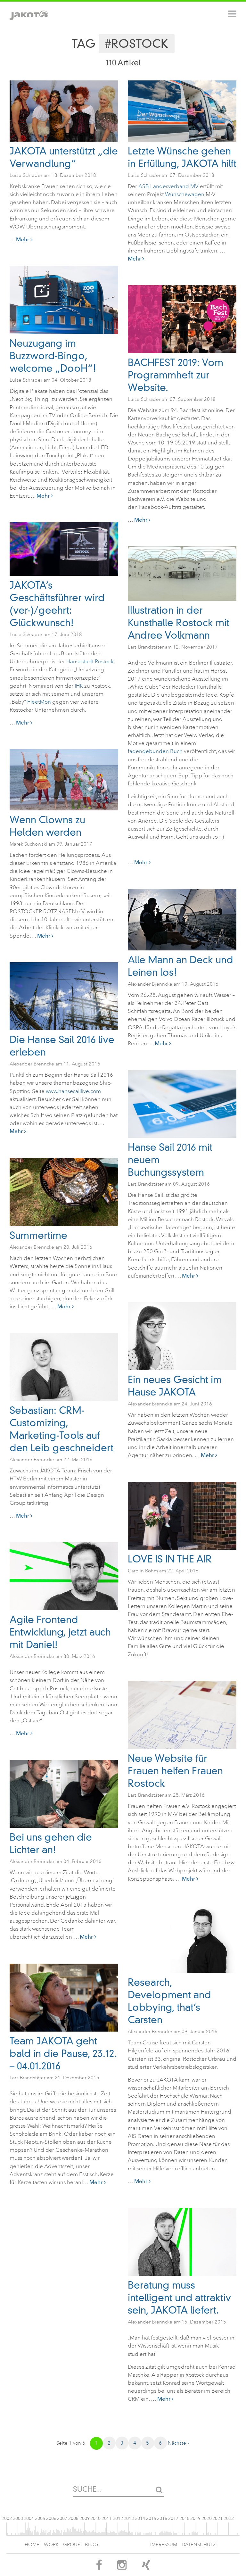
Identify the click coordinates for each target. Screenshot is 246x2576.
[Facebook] (99, 2567)
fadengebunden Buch (155, 751)
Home (32, 2545)
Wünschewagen (185, 194)
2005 (40, 2518)
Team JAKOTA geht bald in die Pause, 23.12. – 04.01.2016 (63, 2054)
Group (72, 2545)
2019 (195, 2518)
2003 (18, 2518)
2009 (85, 2518)
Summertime (38, 1235)
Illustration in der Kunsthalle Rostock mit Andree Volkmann (179, 623)
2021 (217, 2518)
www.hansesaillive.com (73, 1091)
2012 (118, 2518)
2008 (73, 2518)
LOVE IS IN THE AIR (170, 1559)
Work (51, 2545)
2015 (151, 2518)
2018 (184, 2518)
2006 (51, 2518)
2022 (229, 2518)
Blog (92, 2545)
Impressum (164, 2545)
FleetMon (39, 702)
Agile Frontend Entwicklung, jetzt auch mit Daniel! (60, 1632)
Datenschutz (199, 2545)
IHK (79, 686)
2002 (7, 2518)
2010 (95, 2518)
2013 (129, 2518)
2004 (29, 2518)
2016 (162, 2518)
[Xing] (146, 2567)
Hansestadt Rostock (90, 662)
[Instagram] (122, 2567)
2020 (207, 2518)
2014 (140, 2518)
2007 (62, 2518)
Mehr (23, 239)
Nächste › (178, 2443)
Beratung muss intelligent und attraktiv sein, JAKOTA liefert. (179, 2298)
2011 (107, 2518)
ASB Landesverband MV (168, 186)
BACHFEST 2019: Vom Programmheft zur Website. (176, 375)
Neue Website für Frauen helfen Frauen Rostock (175, 1771)
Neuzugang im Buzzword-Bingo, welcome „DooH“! (53, 356)
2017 (173, 2518)
